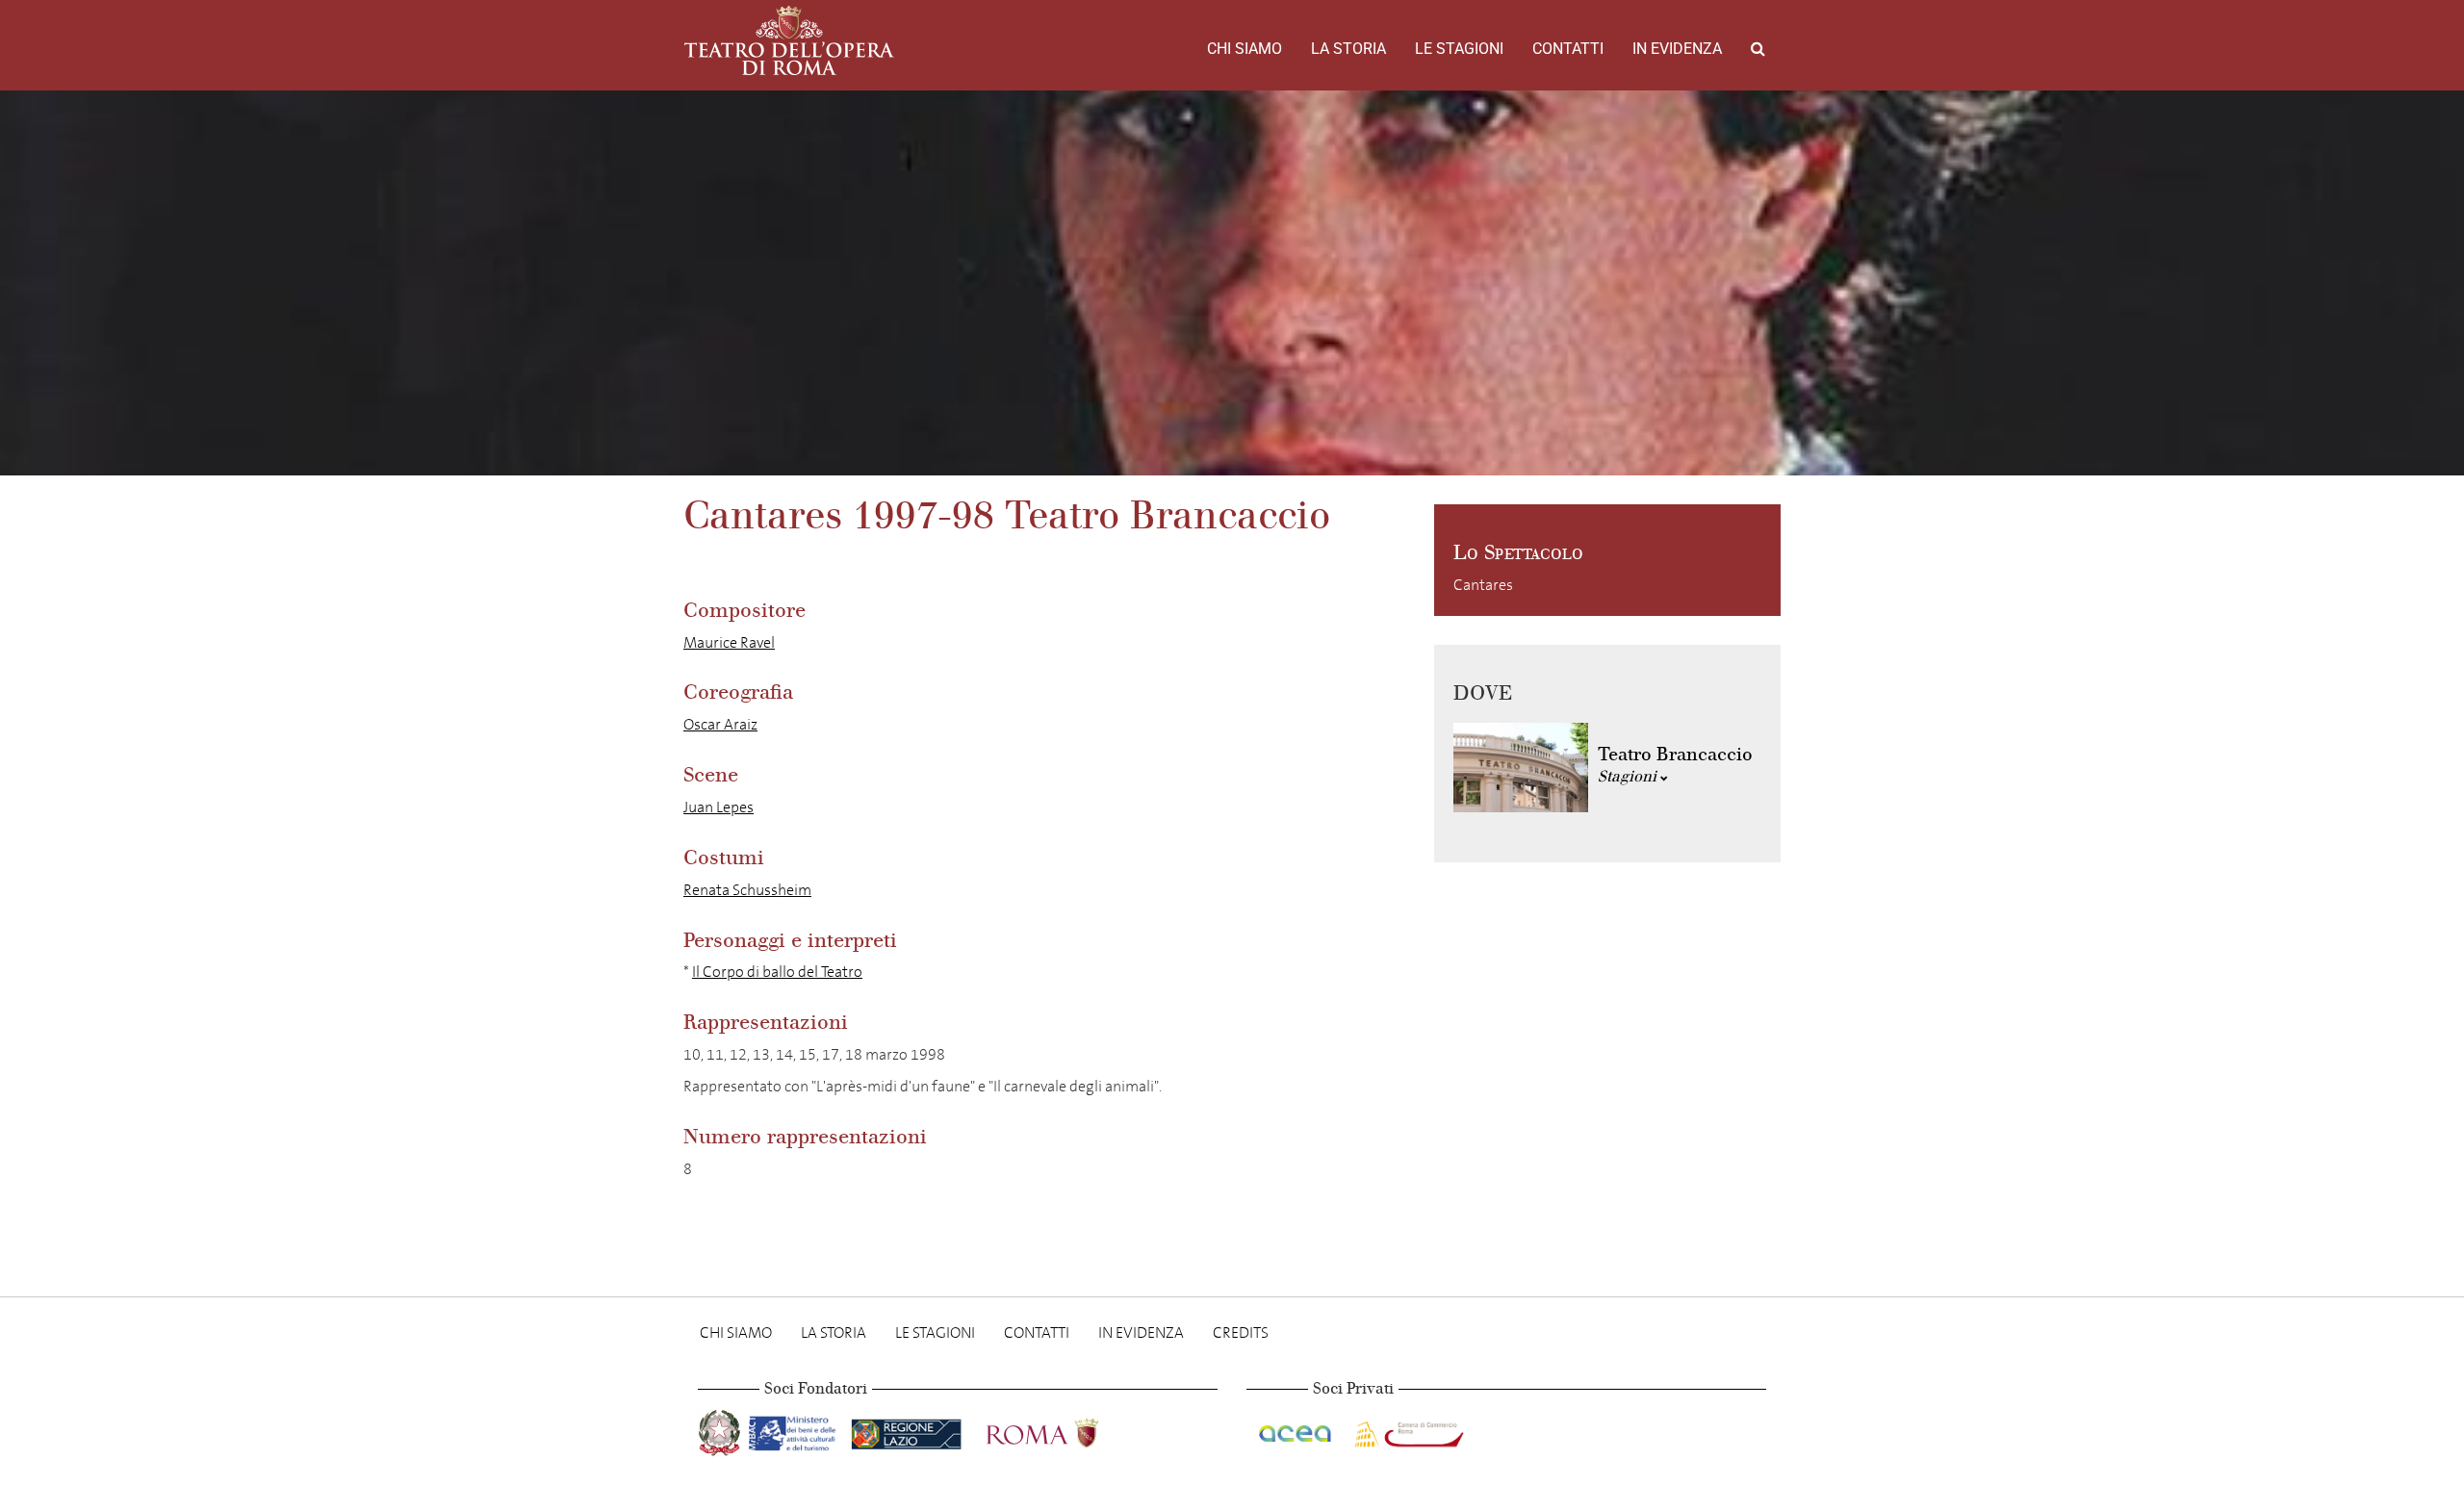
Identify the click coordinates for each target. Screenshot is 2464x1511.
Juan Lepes (719, 807)
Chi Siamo (1245, 49)
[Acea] (1296, 1430)
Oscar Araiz (720, 724)
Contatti (1568, 49)
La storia (1348, 49)
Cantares (1483, 585)
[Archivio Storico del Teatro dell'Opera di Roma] (789, 40)
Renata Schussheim (747, 890)
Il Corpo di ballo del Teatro (777, 972)
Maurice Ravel (729, 642)
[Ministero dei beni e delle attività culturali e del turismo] (796, 1430)
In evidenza (1677, 49)
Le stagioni (1459, 49)
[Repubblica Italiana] (721, 1430)
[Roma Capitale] (1067, 1430)
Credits (1241, 1332)
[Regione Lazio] (908, 1430)
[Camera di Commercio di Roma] (1407, 1430)
